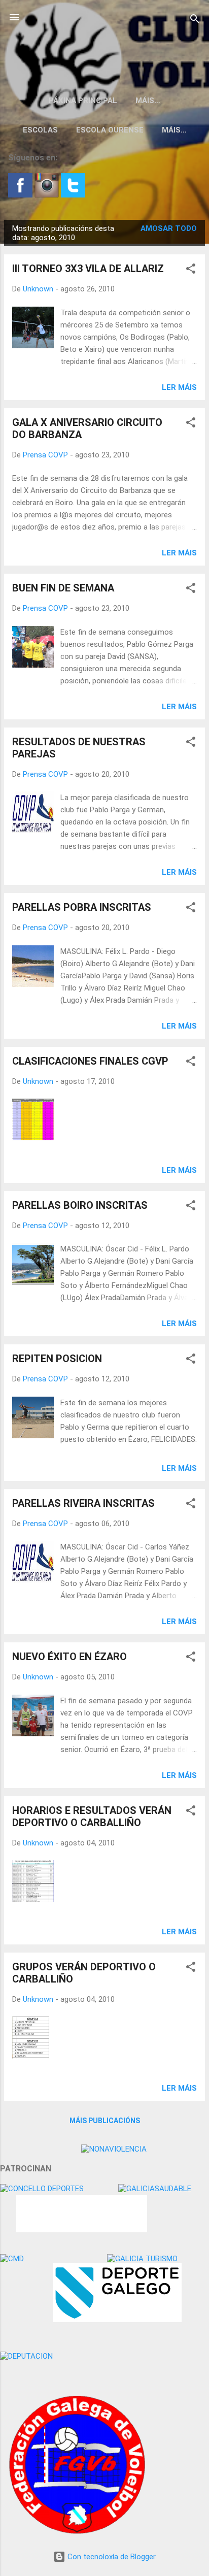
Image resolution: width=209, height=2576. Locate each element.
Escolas (40, 130)
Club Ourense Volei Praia (105, 43)
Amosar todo (169, 228)
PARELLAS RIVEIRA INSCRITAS (83, 1503)
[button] (191, 270)
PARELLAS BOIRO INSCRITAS (80, 1205)
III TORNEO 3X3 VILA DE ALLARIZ (88, 269)
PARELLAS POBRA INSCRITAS (82, 907)
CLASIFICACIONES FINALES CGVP (90, 1061)
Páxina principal (83, 101)
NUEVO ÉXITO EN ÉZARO (69, 1657)
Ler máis (179, 387)
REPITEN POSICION (57, 1359)
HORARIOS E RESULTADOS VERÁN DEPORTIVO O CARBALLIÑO (92, 1817)
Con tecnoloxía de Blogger (111, 2557)
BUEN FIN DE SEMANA (63, 588)
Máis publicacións (105, 2121)
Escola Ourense (110, 130)
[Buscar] (195, 21)
